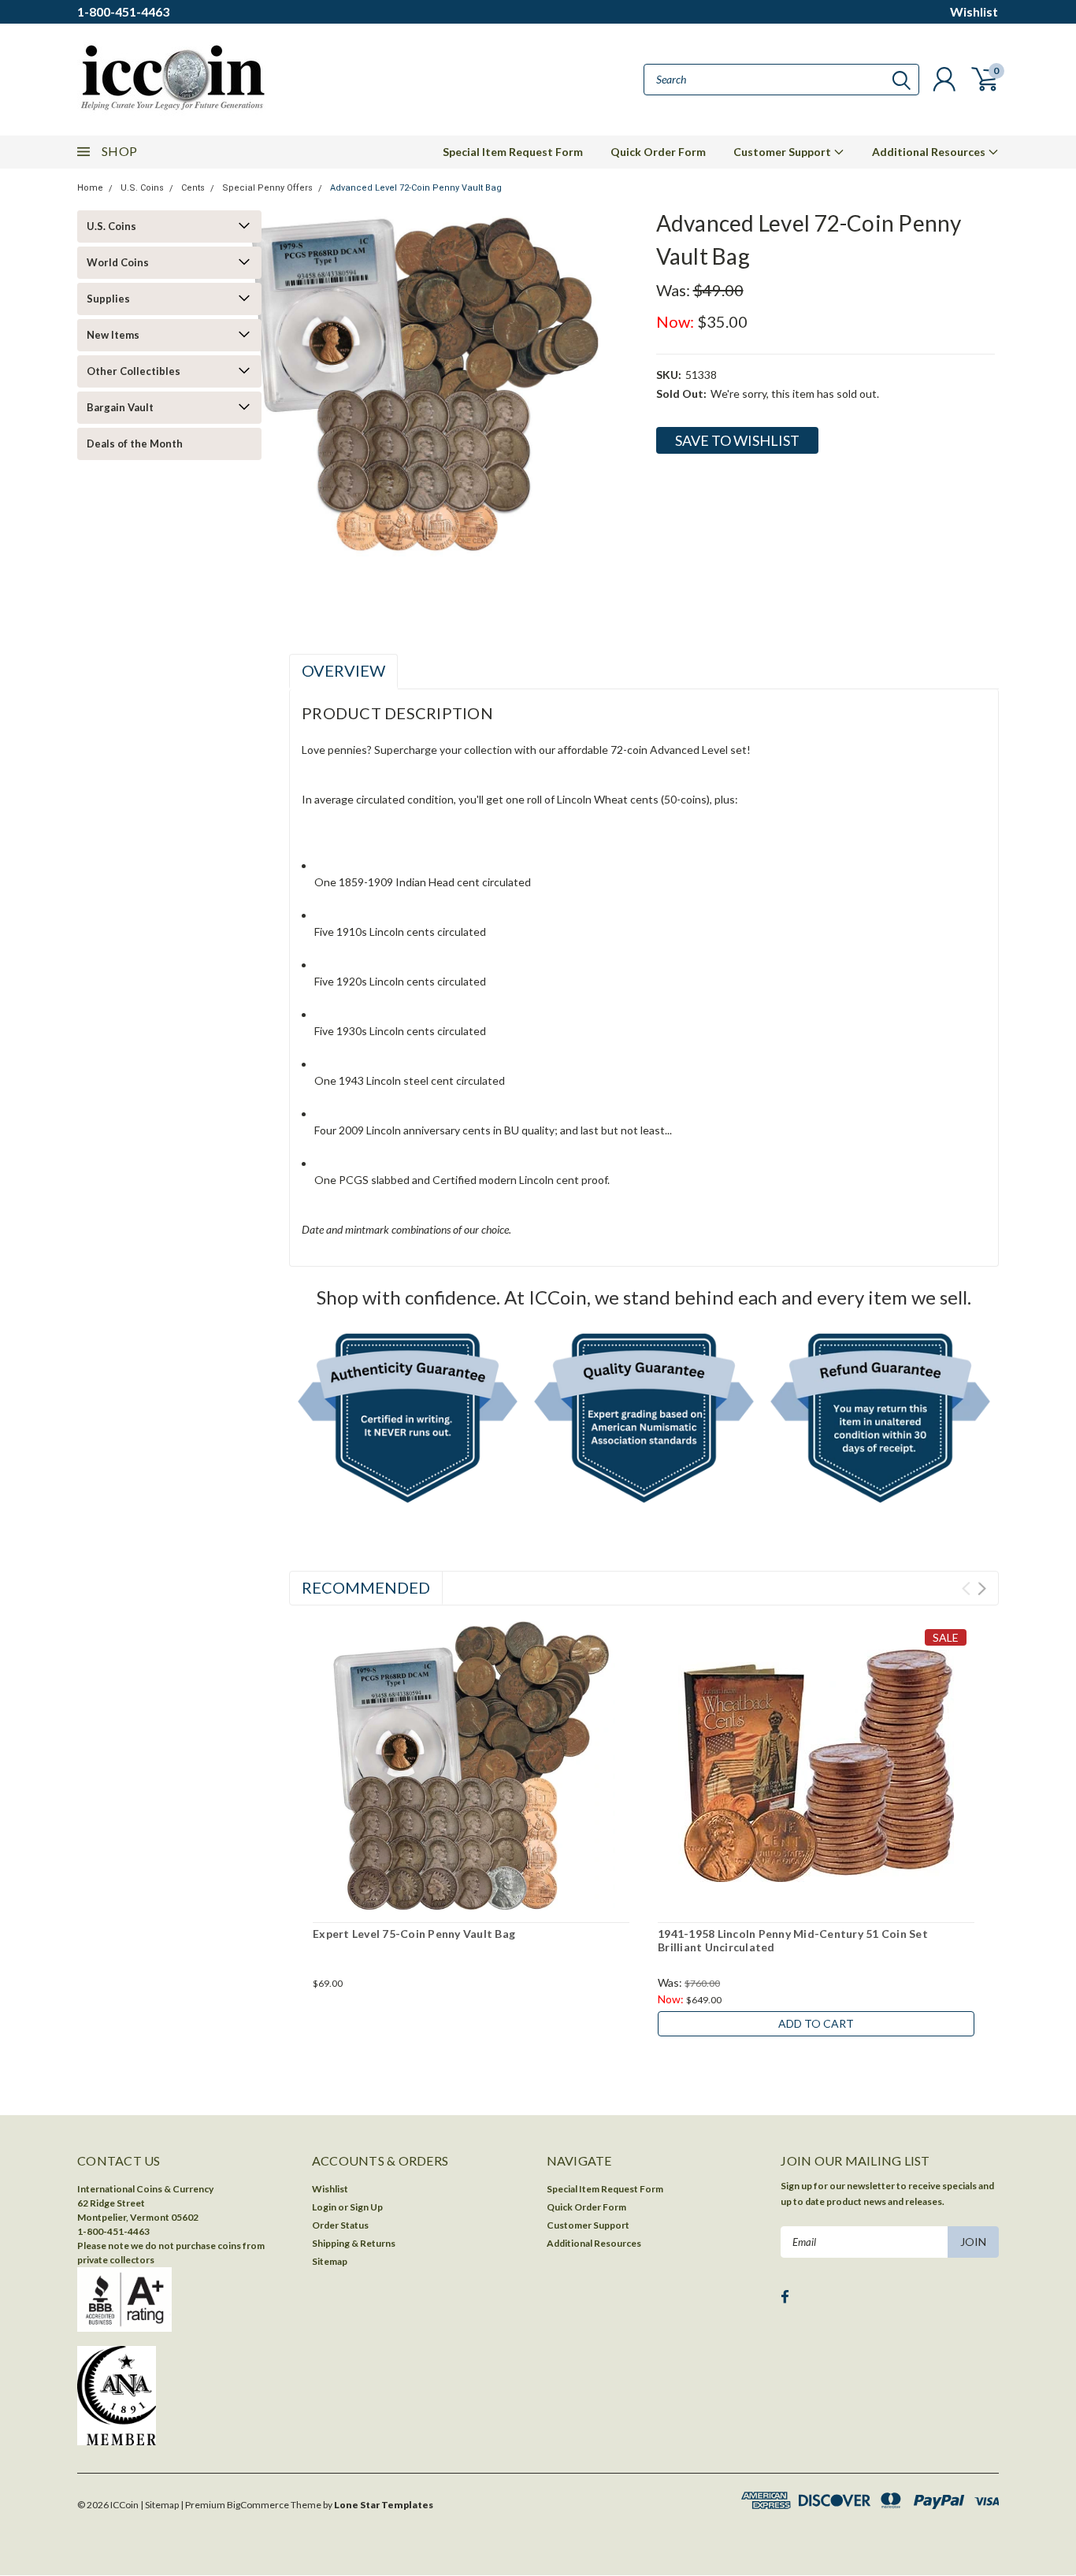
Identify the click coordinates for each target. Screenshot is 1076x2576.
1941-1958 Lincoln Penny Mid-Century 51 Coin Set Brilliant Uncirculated (793, 1941)
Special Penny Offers (267, 188)
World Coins (118, 262)
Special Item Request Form (513, 152)
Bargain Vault (120, 407)
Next (982, 1589)
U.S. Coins (142, 188)
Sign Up (366, 2207)
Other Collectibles (134, 371)
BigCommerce (258, 2505)
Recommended (366, 1587)
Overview (343, 670)
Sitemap (330, 2261)
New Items (113, 335)
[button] (408, 1422)
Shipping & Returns (354, 2243)
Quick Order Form (658, 152)
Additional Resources (930, 152)
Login (324, 2207)
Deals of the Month (135, 444)
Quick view (471, 1767)
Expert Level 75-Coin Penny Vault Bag (414, 1934)
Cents (193, 188)
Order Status (340, 2225)
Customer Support (783, 152)
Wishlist (974, 11)
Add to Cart (816, 2023)
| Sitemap (160, 2505)
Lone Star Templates (384, 2505)
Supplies (108, 299)
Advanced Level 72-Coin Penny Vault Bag (416, 188)
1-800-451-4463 (123, 11)
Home (90, 188)
